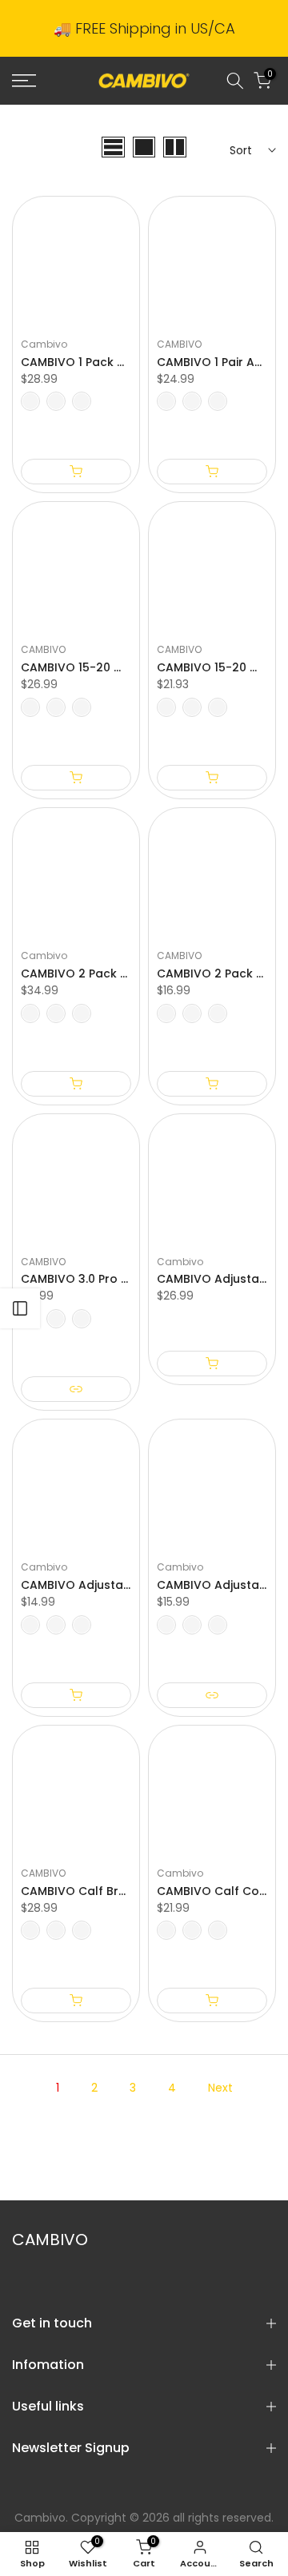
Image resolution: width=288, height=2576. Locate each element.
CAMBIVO (179, 344)
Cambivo (44, 344)
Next (220, 2088)
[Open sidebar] (20, 1308)
